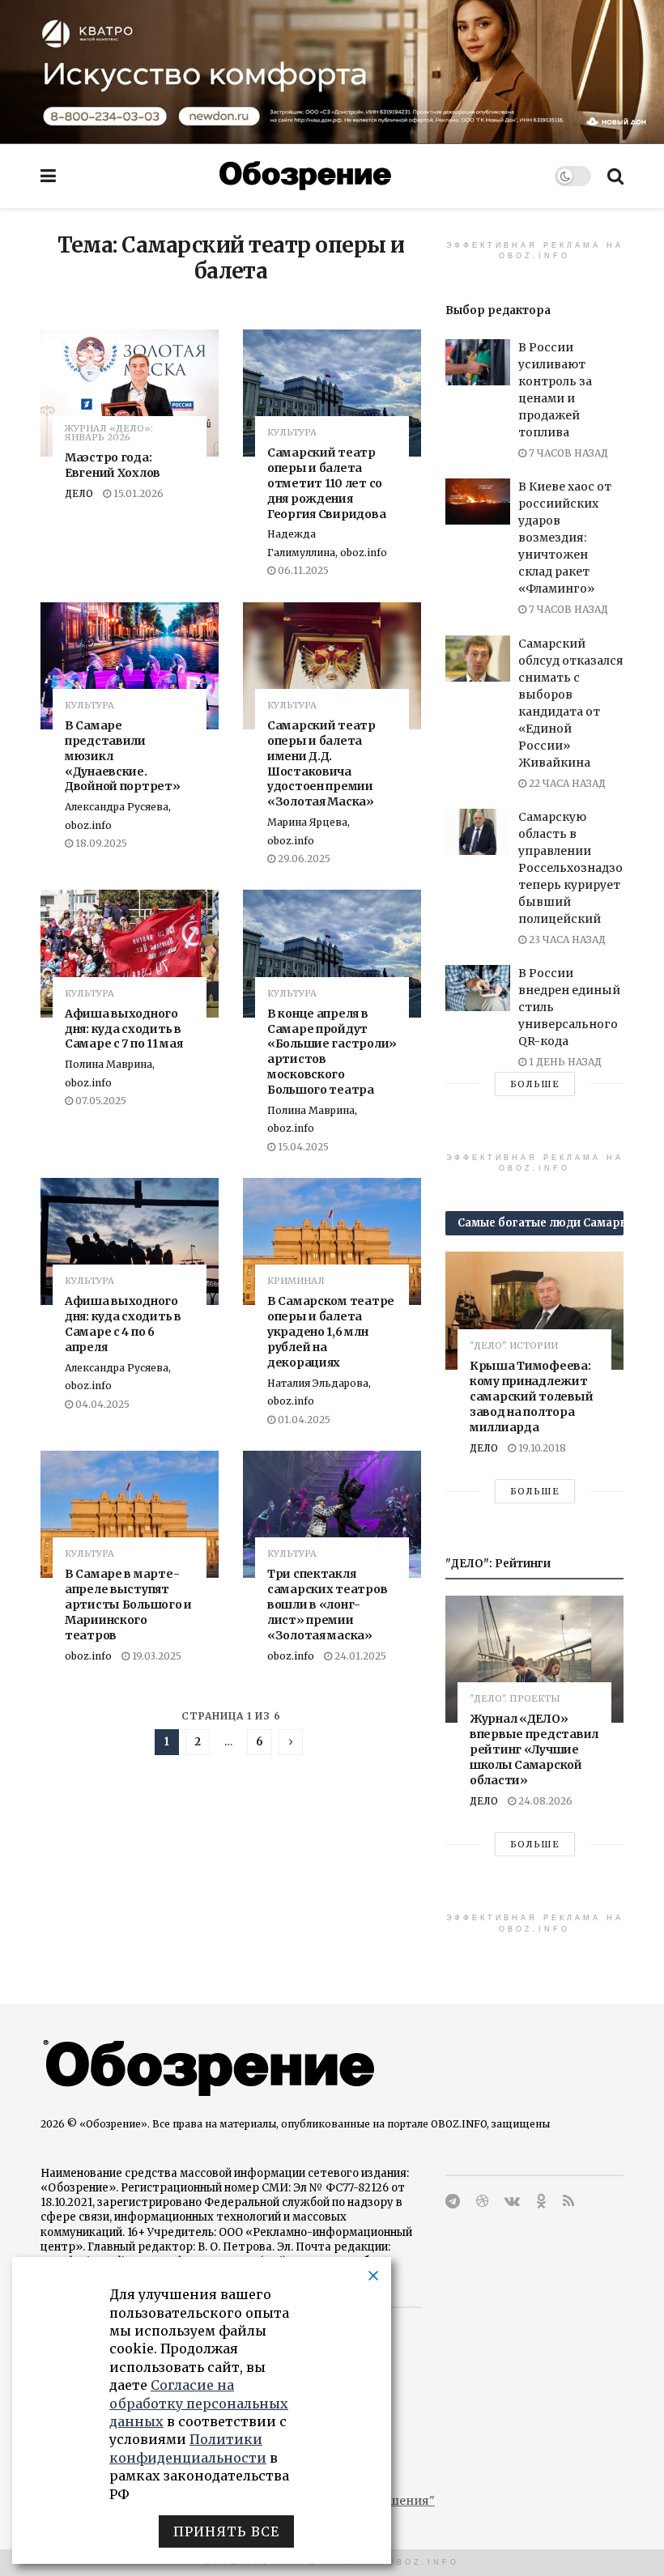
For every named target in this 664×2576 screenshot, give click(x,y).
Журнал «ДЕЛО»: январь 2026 (109, 433)
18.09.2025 (100, 843)
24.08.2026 (544, 1801)
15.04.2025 (302, 1147)
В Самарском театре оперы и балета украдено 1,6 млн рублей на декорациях (331, 1332)
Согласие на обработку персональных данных (199, 2403)
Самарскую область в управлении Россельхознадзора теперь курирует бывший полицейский (577, 868)
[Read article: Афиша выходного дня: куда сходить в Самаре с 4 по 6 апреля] (130, 1241)
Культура (292, 433)
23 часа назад (566, 939)
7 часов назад (567, 453)
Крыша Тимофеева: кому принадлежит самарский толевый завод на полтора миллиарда (531, 1396)
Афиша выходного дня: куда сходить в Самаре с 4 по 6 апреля (123, 1324)
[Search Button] (615, 176)
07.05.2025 (100, 1101)
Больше (535, 1084)
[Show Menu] (48, 176)
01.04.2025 (303, 1420)
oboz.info (88, 1656)
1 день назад (564, 1062)
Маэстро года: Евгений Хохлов (113, 465)
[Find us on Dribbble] (482, 2202)
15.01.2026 (137, 493)
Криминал (296, 1281)
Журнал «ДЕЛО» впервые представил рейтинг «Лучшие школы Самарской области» (534, 1749)
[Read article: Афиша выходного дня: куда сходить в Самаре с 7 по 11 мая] (130, 953)
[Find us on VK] (512, 2202)
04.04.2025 (101, 1404)
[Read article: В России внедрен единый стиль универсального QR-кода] (478, 988)
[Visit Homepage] (305, 176)
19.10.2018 (541, 1448)
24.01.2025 (359, 1656)
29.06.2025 (303, 859)
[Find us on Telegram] (453, 2202)
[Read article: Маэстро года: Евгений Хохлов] (130, 393)
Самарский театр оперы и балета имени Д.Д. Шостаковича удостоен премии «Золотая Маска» (321, 763)
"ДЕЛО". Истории (514, 1346)
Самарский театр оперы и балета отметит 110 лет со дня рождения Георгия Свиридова (326, 483)
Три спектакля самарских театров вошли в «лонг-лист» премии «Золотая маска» (327, 1605)
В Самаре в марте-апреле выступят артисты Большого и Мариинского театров (128, 1605)
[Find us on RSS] (568, 2202)
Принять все (226, 2531)
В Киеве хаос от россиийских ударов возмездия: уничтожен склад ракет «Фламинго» (565, 538)
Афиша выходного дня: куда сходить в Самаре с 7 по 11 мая (123, 1029)
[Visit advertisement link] (332, 72)
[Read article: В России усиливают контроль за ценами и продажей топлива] (478, 362)
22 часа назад (566, 783)
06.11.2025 (302, 570)
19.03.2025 (155, 1656)
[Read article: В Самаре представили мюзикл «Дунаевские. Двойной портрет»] (130, 666)
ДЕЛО (79, 493)
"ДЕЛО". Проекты (515, 1699)
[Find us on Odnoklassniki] (541, 2202)
